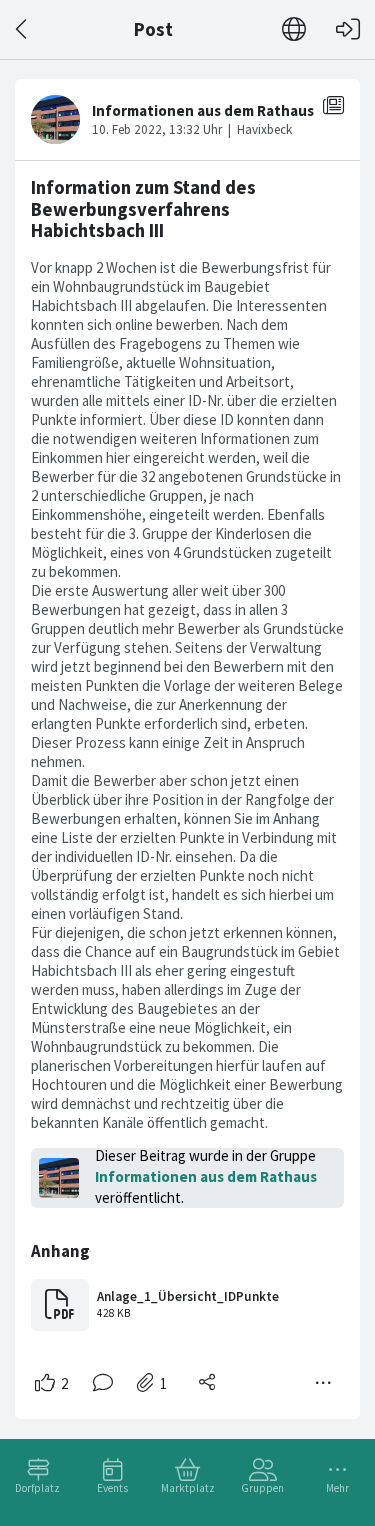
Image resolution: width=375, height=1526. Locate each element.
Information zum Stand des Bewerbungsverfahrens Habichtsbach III (143, 209)
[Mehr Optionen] (324, 1383)
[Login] (348, 29)
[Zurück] (22, 29)
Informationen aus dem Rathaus (206, 1176)
